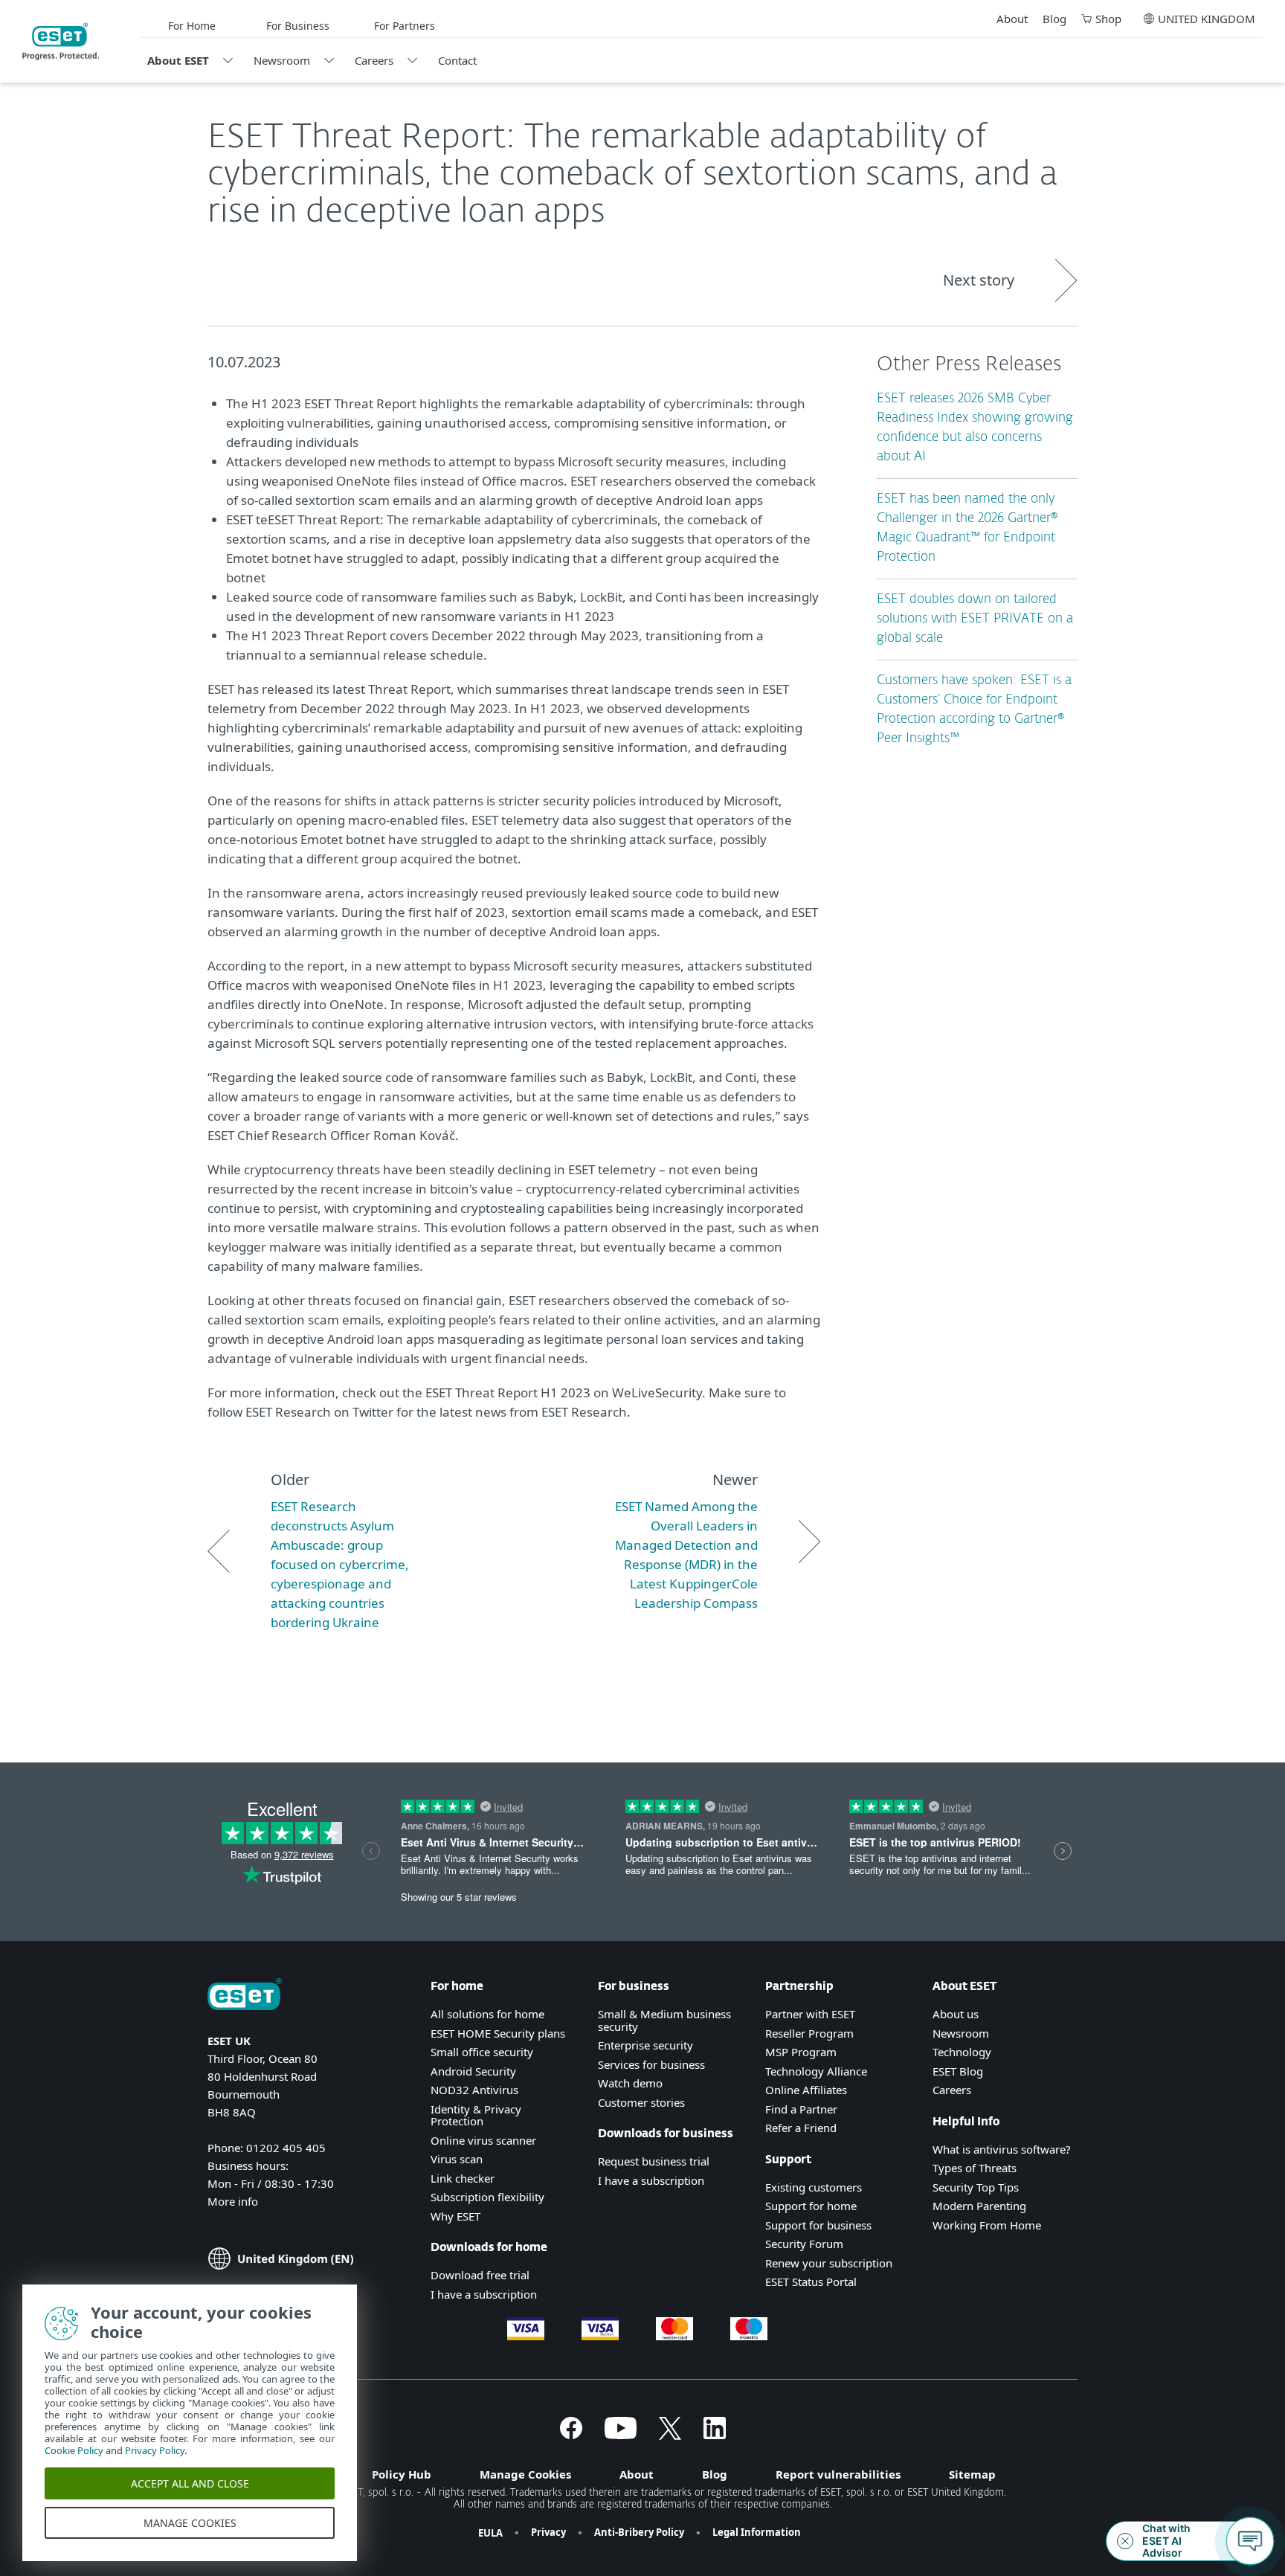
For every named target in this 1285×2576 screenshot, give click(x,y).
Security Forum (804, 2244)
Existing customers (814, 2187)
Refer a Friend (801, 2128)
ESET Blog (958, 2071)
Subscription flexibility (487, 2197)
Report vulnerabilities (838, 2474)
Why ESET (455, 2216)
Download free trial (480, 2275)
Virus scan (457, 2159)
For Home (192, 26)
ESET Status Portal (811, 2282)
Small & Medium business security (664, 2020)
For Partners (405, 26)
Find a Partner (801, 2109)
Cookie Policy (74, 2450)
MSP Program (801, 2052)
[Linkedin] (715, 2435)
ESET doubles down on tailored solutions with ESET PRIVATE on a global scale (975, 619)
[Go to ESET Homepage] (61, 42)
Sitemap (972, 2474)
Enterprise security (645, 2045)
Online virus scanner (483, 2140)
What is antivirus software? (1002, 2149)
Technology (962, 2052)
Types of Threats (975, 2168)
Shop (1108, 19)
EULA (490, 2533)
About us (956, 2014)
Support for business (818, 2225)
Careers (374, 60)
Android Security (473, 2071)
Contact (457, 60)
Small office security (482, 2052)
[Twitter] (670, 2435)
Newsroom (282, 60)
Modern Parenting (979, 2206)
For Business (298, 26)
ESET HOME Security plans (498, 2033)
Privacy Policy (155, 2450)
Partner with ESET (810, 2014)
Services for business (651, 2064)
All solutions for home (487, 2014)
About (1012, 19)
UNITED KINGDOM (1207, 19)
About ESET (178, 60)
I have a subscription (484, 2294)
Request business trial (654, 2161)
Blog (1054, 19)
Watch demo (630, 2083)
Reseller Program (809, 2033)
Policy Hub (402, 2474)
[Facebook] (571, 2435)
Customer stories (641, 2102)
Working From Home (987, 2225)
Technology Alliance (816, 2071)
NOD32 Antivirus (474, 2090)
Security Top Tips (976, 2187)
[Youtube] (621, 2435)
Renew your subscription (829, 2263)
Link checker (463, 2178)
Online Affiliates (806, 2090)
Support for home (811, 2206)
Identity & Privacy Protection (476, 2115)
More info (233, 2201)
